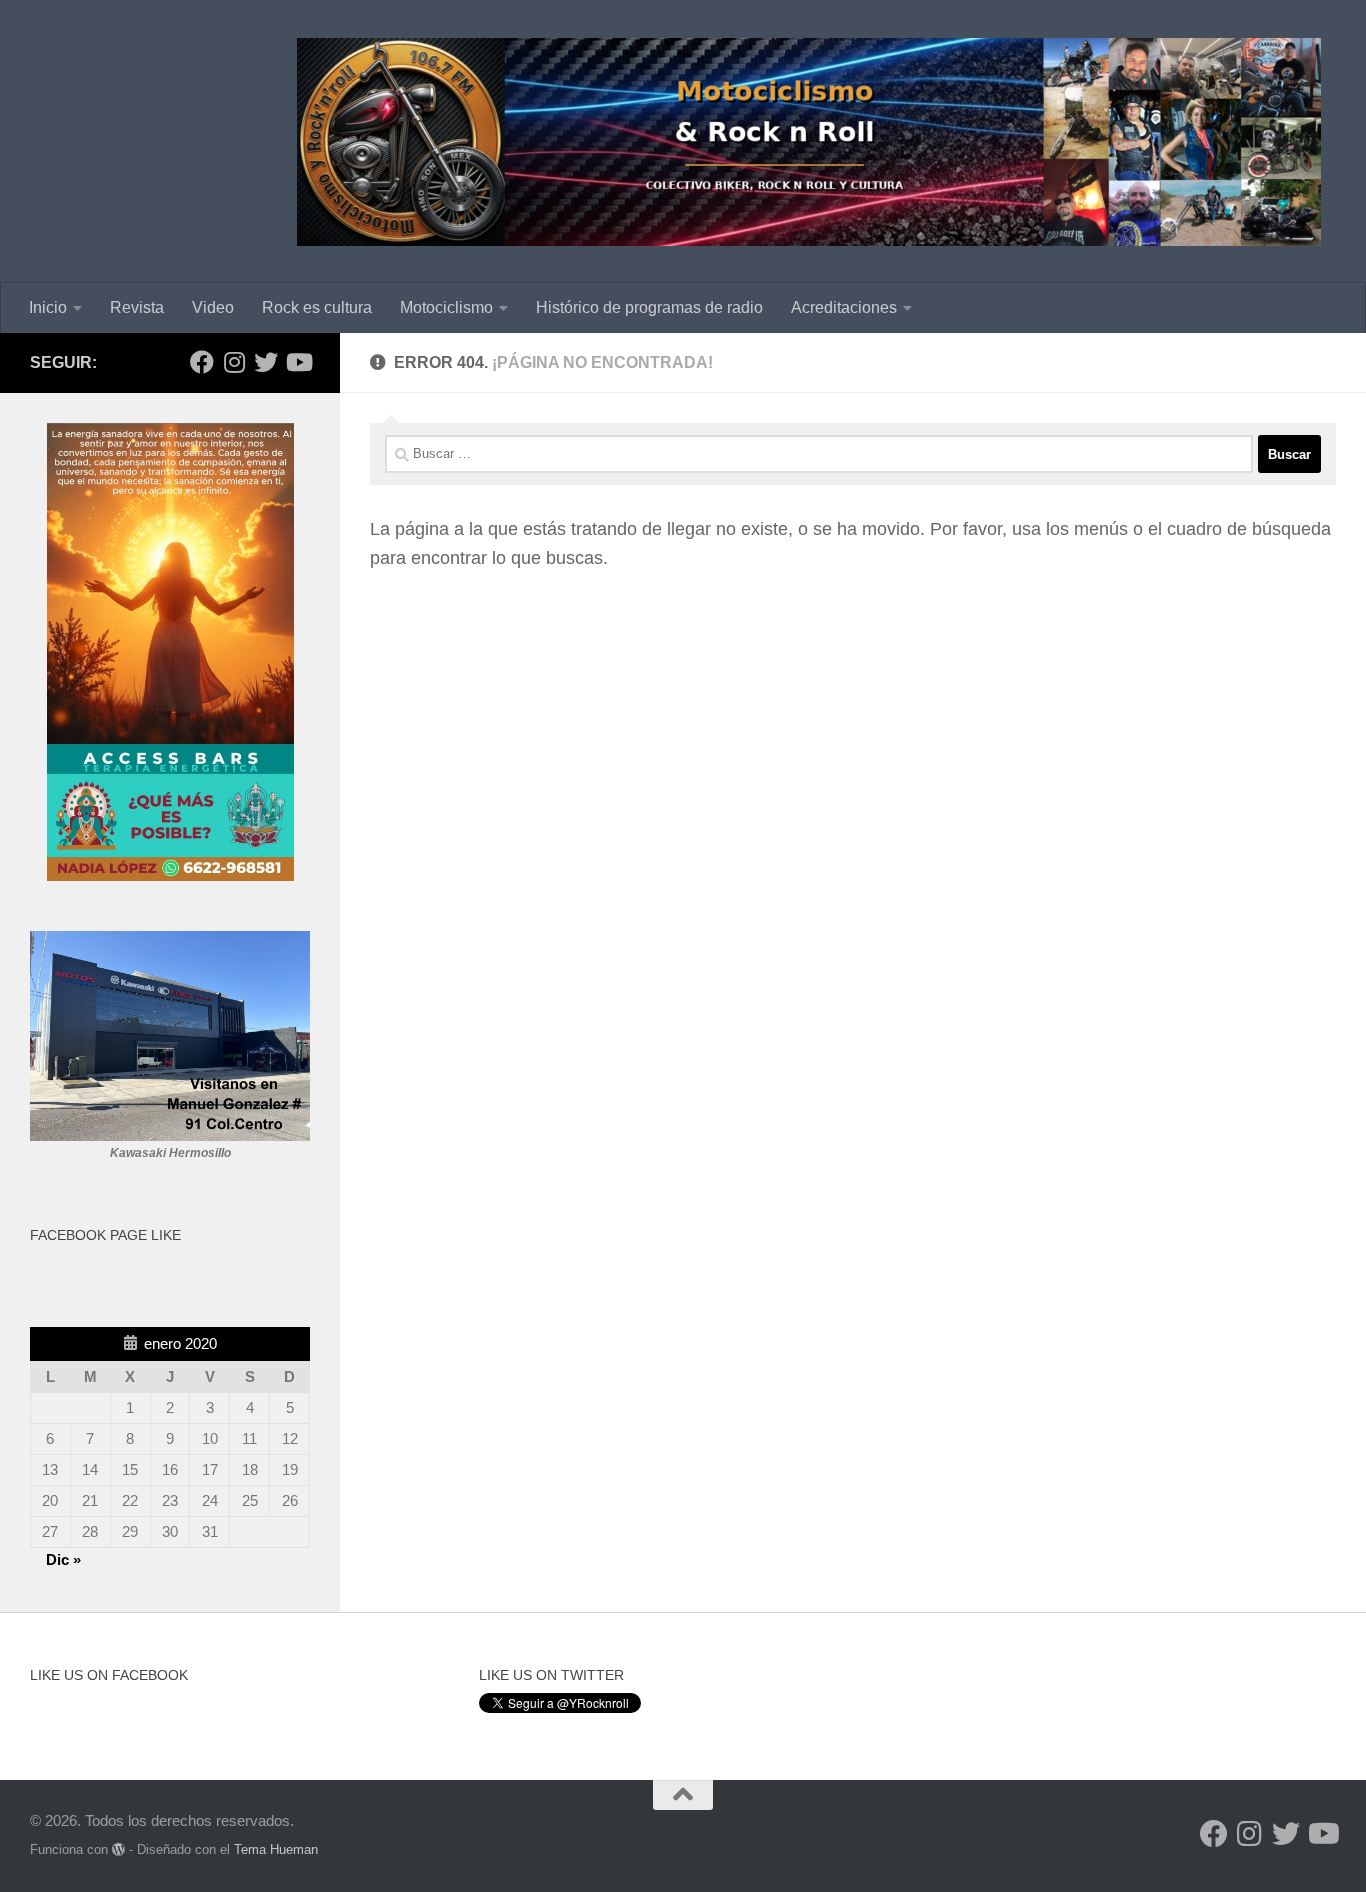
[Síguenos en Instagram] (234, 362)
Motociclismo (446, 307)
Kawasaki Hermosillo (170, 1153)
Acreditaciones (844, 307)
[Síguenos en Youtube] (298, 362)
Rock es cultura (317, 307)
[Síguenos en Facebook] (202, 362)
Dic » (63, 1559)
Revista (137, 307)
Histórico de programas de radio (649, 307)
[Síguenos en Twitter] (266, 362)
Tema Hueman (276, 1849)
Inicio (48, 307)
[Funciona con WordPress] (118, 1849)
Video (213, 307)
